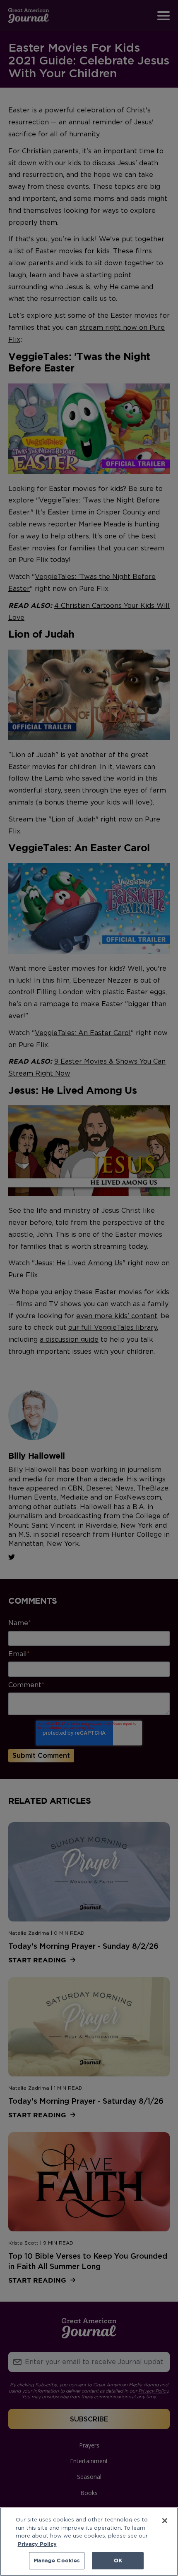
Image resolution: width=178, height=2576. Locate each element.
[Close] (165, 2521)
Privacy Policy (37, 2544)
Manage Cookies (57, 2560)
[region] (89, 2542)
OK (118, 2560)
